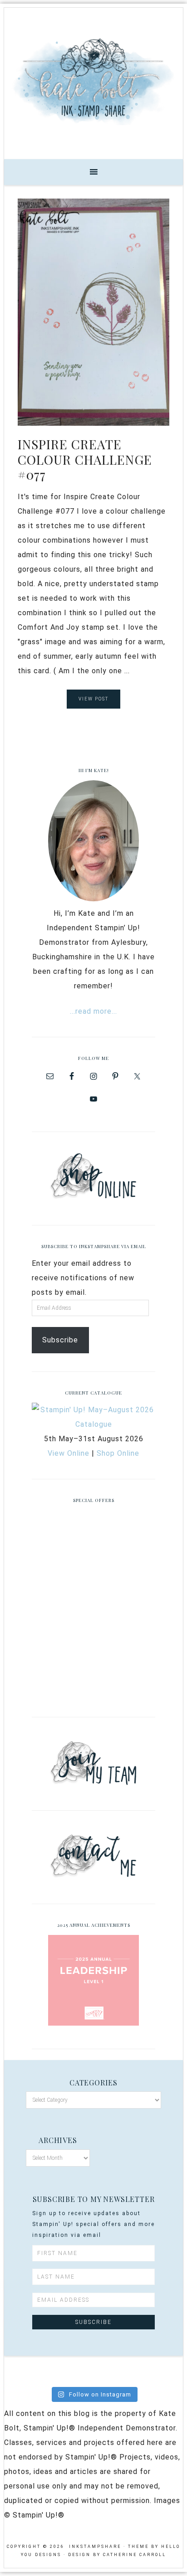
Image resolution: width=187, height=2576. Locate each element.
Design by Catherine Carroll (117, 2555)
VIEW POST (93, 699)
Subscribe (60, 1340)
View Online (69, 1453)
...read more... (93, 1011)
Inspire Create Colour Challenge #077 (85, 459)
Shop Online (118, 1453)
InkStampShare (93, 80)
